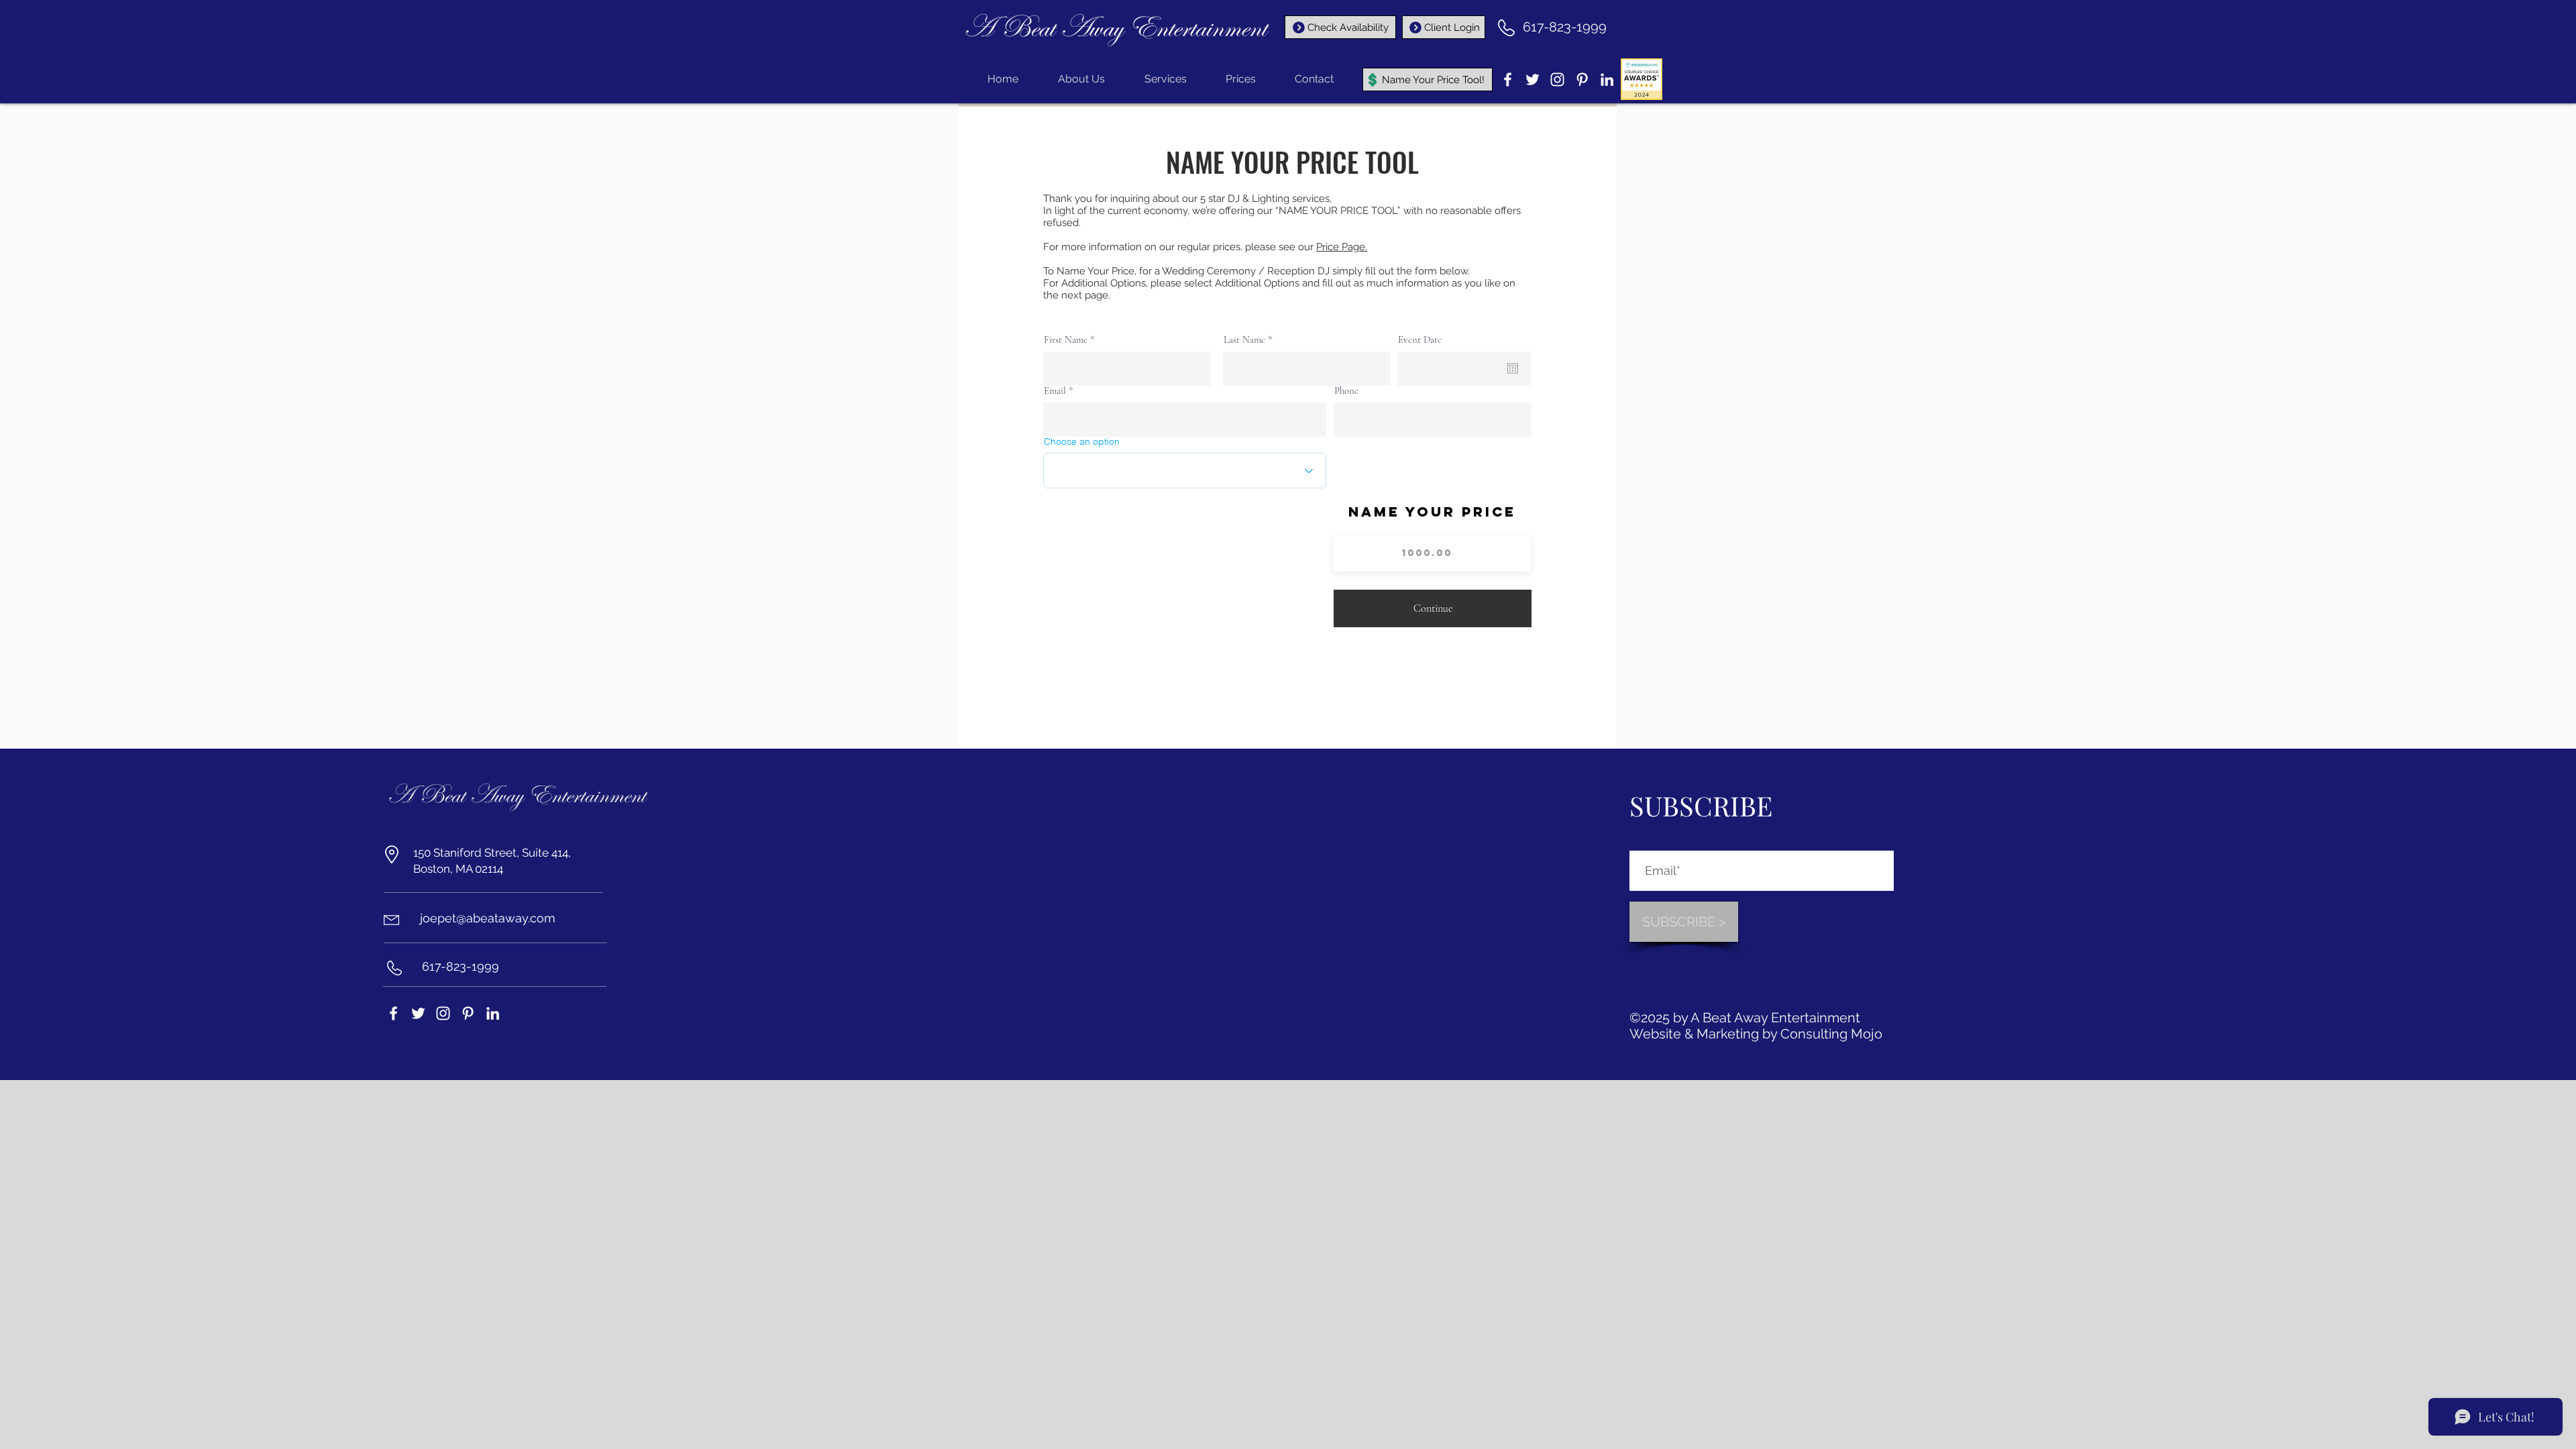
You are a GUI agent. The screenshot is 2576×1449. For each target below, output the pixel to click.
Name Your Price (1432, 512)
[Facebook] (1508, 79)
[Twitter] (1533, 79)
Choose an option (1082, 441)
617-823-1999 (1565, 27)
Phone (1346, 391)
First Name (1066, 340)
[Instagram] (1557, 79)
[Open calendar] (1513, 368)
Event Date (1420, 340)
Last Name (1244, 340)
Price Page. (1342, 247)
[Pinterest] (1582, 79)
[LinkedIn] (1607, 79)
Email (1055, 391)
